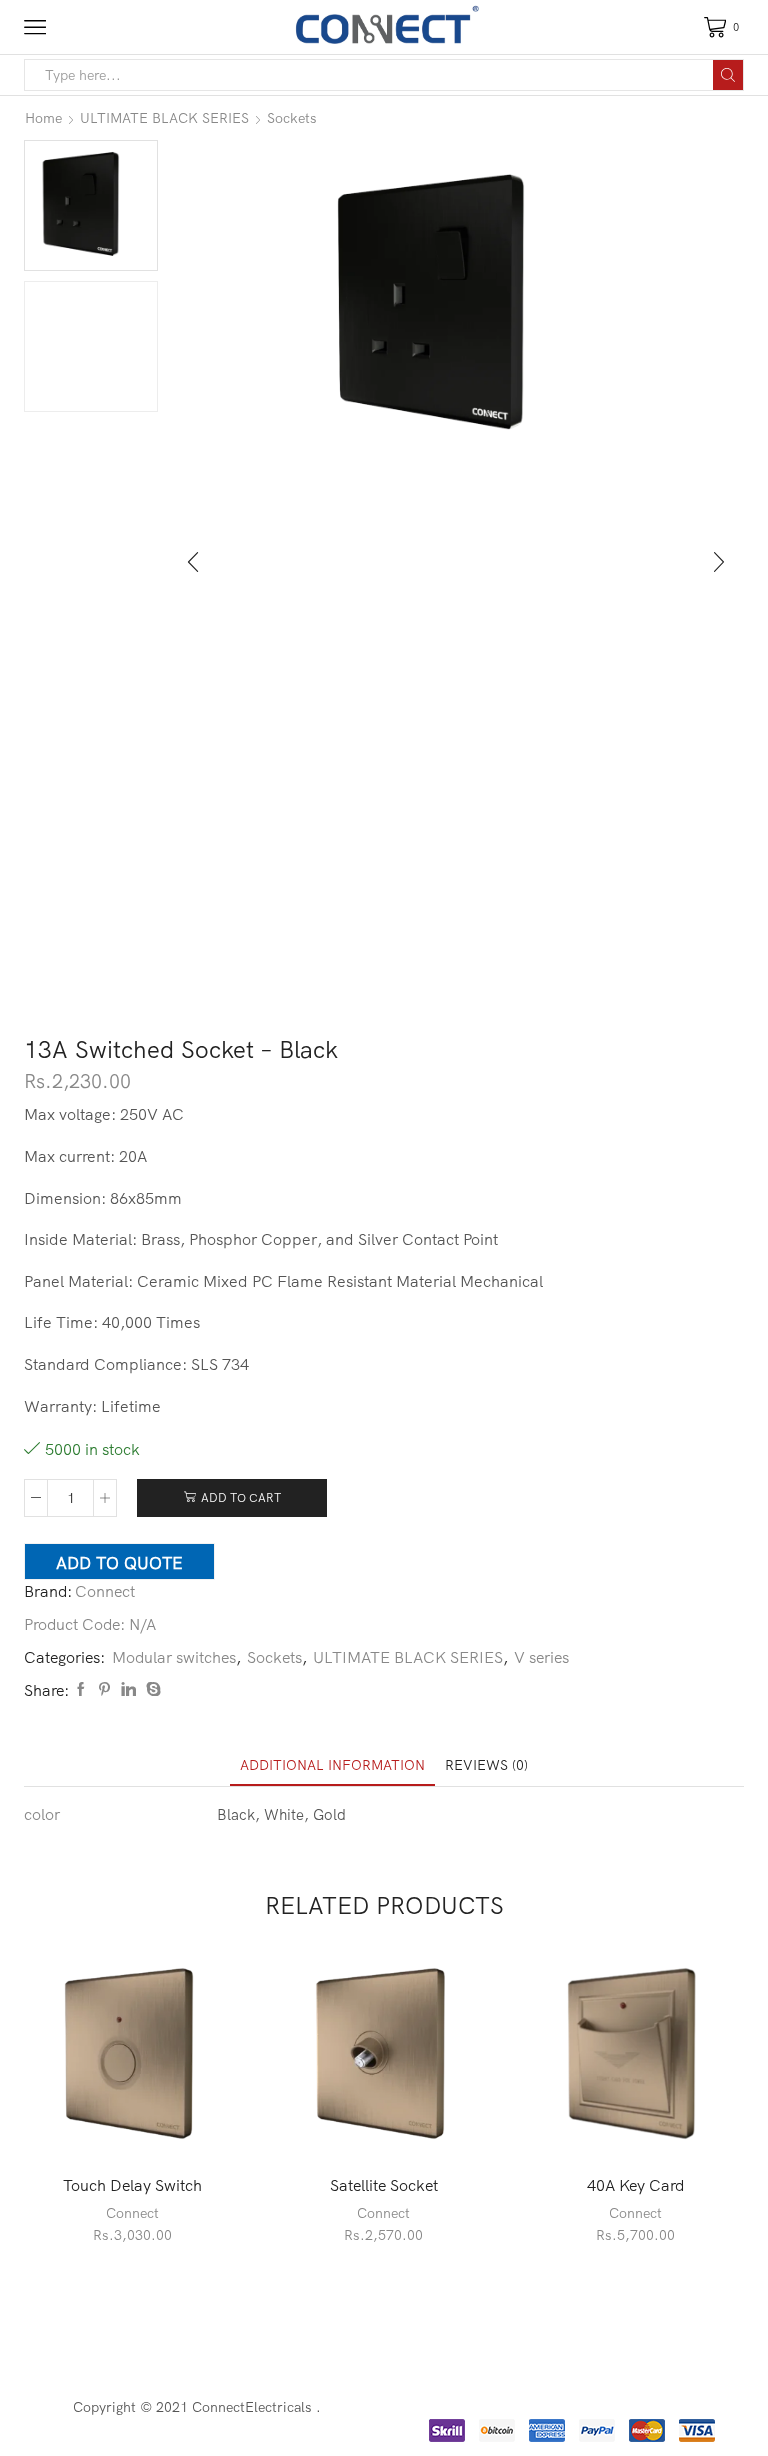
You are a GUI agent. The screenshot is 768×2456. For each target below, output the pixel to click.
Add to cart (241, 1497)
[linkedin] (128, 1690)
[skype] (151, 1690)
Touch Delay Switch (132, 2185)
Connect (105, 1591)
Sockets (292, 118)
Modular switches (174, 1657)
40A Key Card (635, 2185)
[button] (193, 563)
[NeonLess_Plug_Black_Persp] (91, 204)
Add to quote (119, 1562)
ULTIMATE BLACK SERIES (164, 118)
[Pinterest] (104, 1690)
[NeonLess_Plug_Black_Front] (91, 348)
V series (541, 1657)
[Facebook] (81, 1690)
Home (43, 118)
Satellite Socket (384, 2185)
